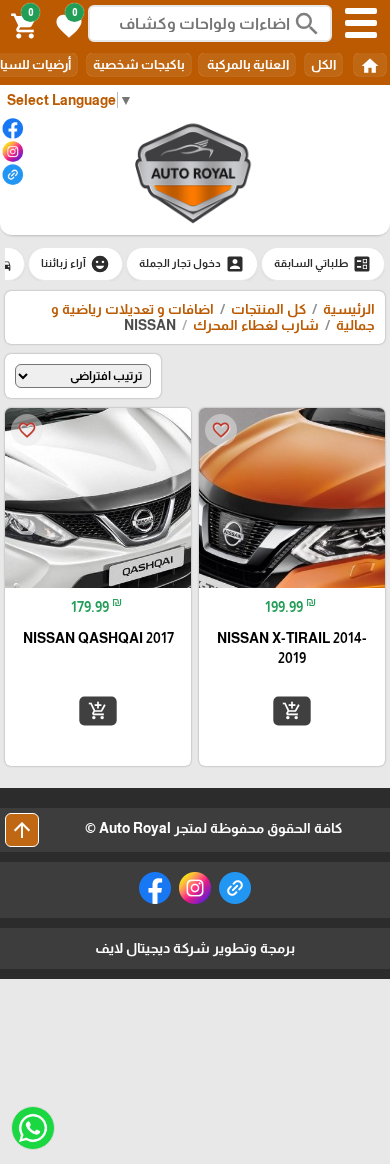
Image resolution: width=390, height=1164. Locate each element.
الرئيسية (349, 309)
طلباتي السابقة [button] (323, 264)
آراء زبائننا (75, 264)
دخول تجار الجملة (192, 264)
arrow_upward (22, 830)
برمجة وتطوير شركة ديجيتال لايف (195, 948)
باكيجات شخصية (139, 64)
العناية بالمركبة (247, 64)
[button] (66, 24)
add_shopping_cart (292, 711)
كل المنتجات (268, 309)
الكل (323, 64)
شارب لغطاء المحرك (256, 325)
